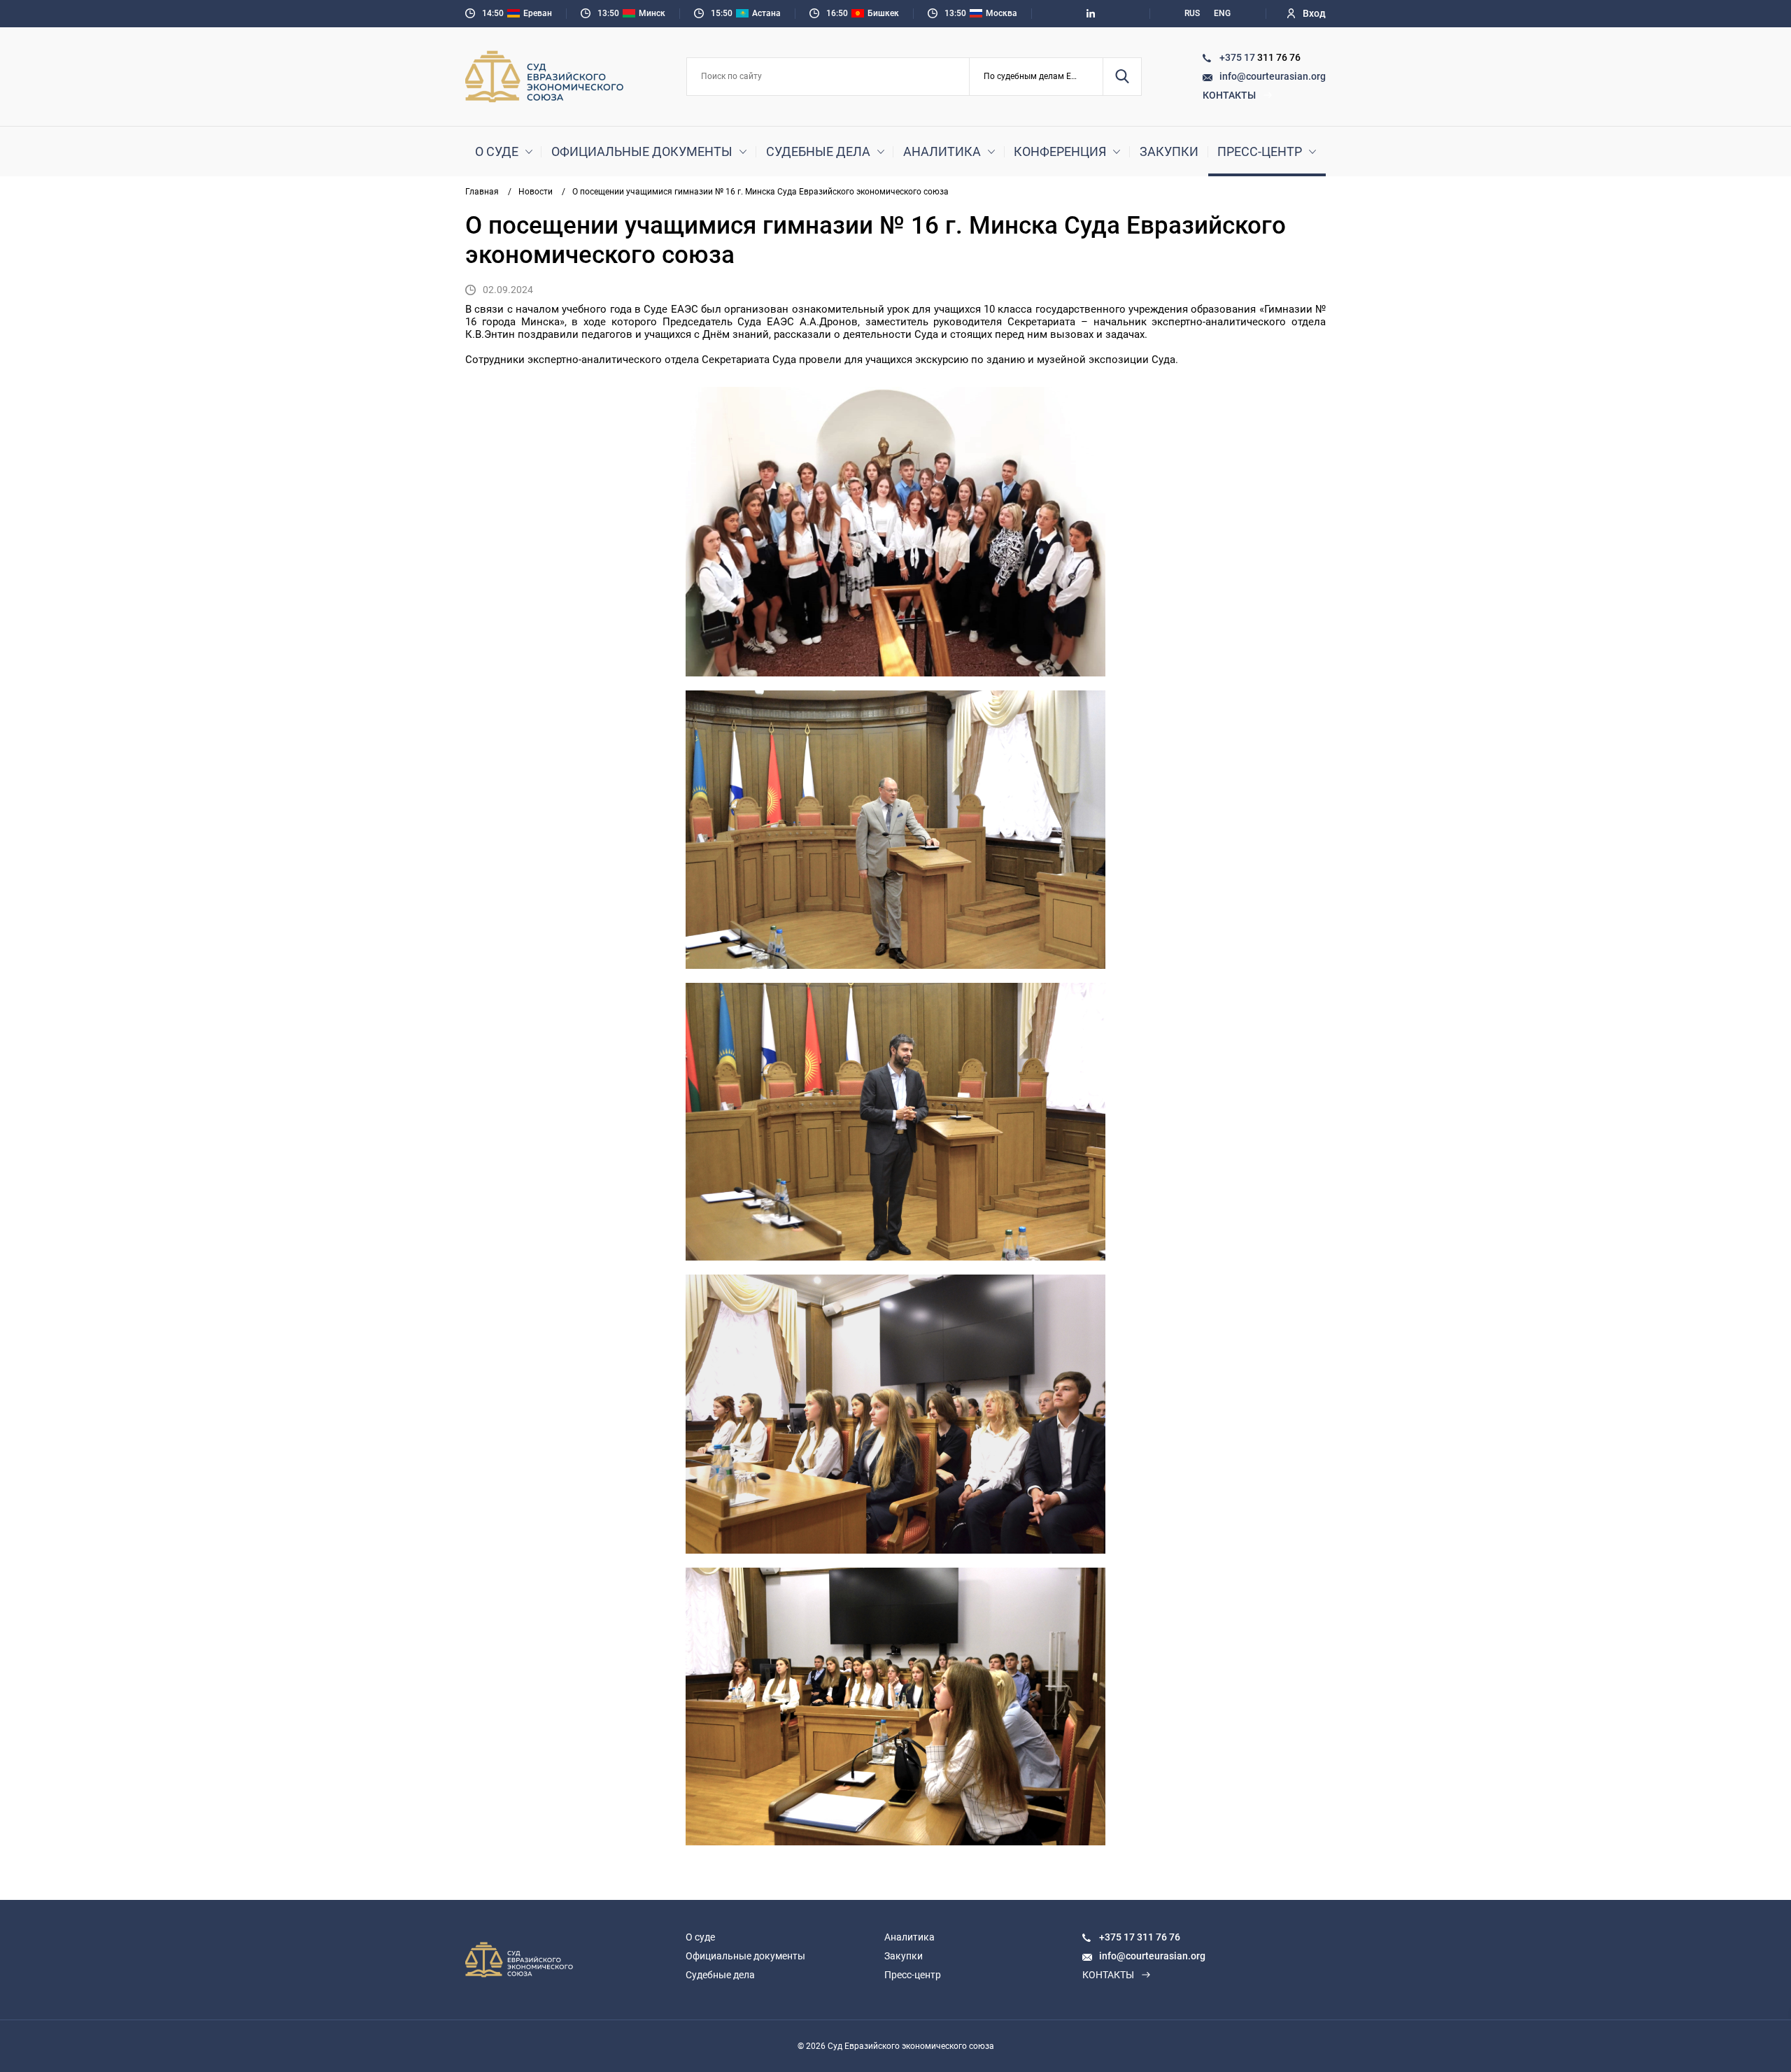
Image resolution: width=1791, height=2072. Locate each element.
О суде (497, 151)
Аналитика (942, 151)
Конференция (1060, 151)
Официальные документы (642, 151)
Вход (1314, 13)
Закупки (1169, 151)
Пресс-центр (1260, 151)
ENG (1222, 13)
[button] (1036, 77)
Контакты (1229, 95)
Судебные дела (818, 151)
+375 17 (1238, 57)
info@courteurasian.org (1273, 76)
